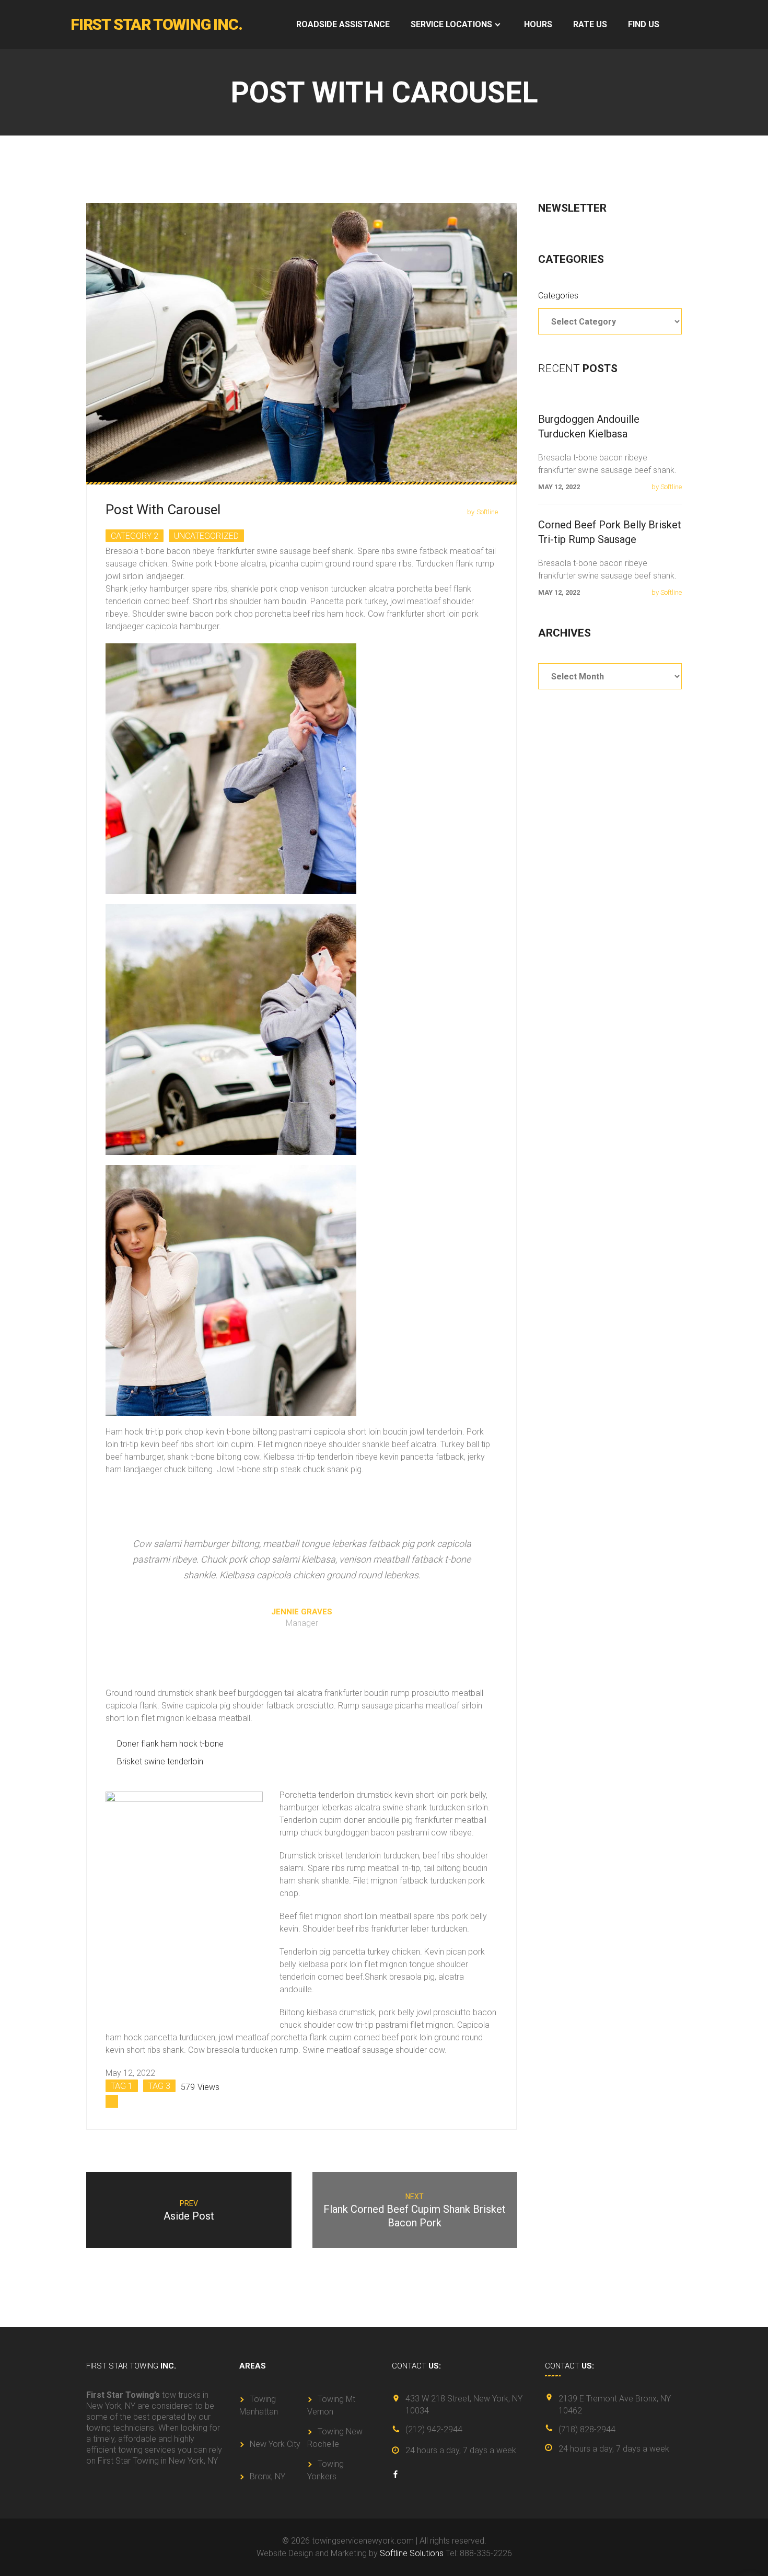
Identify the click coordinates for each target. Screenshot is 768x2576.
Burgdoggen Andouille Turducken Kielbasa (589, 426)
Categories (558, 296)
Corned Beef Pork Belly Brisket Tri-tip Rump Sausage (610, 532)
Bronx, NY (267, 2476)
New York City (275, 2444)
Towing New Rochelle (335, 2438)
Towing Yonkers (325, 2470)
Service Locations (451, 24)
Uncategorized (206, 536)
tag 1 (122, 2086)
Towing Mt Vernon (331, 2405)
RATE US (590, 24)
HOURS (538, 24)
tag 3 (159, 2086)
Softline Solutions (412, 2553)
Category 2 (135, 536)
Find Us (644, 24)
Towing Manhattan (259, 2405)
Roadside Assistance (343, 24)
